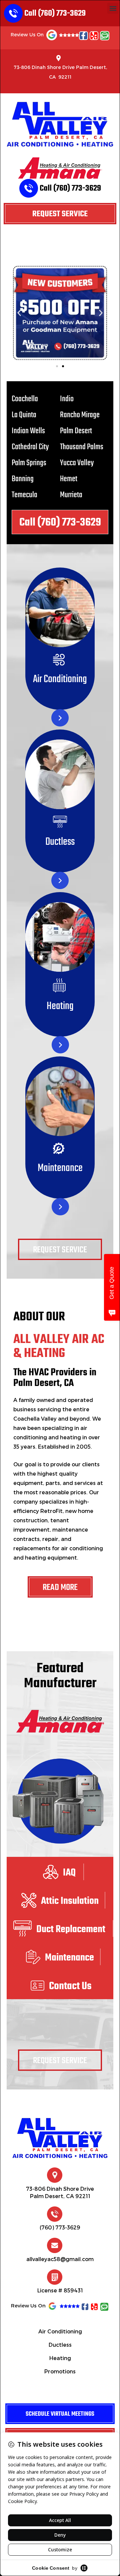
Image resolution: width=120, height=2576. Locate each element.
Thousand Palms (82, 447)
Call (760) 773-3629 (55, 13)
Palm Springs (29, 463)
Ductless (60, 842)
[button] (113, 8)
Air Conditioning (60, 679)
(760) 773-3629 (60, 2227)
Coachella (25, 399)
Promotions (60, 2371)
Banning (23, 479)
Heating (60, 1006)
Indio (67, 399)
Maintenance (60, 1168)
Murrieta (71, 495)
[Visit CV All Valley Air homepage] (60, 2139)
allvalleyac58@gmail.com (60, 2259)
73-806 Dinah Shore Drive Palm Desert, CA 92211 (60, 72)
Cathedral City (30, 447)
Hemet (69, 479)
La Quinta (24, 415)
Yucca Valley (77, 463)
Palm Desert (76, 431)
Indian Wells (28, 431)
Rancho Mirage (80, 415)
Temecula (24, 495)
